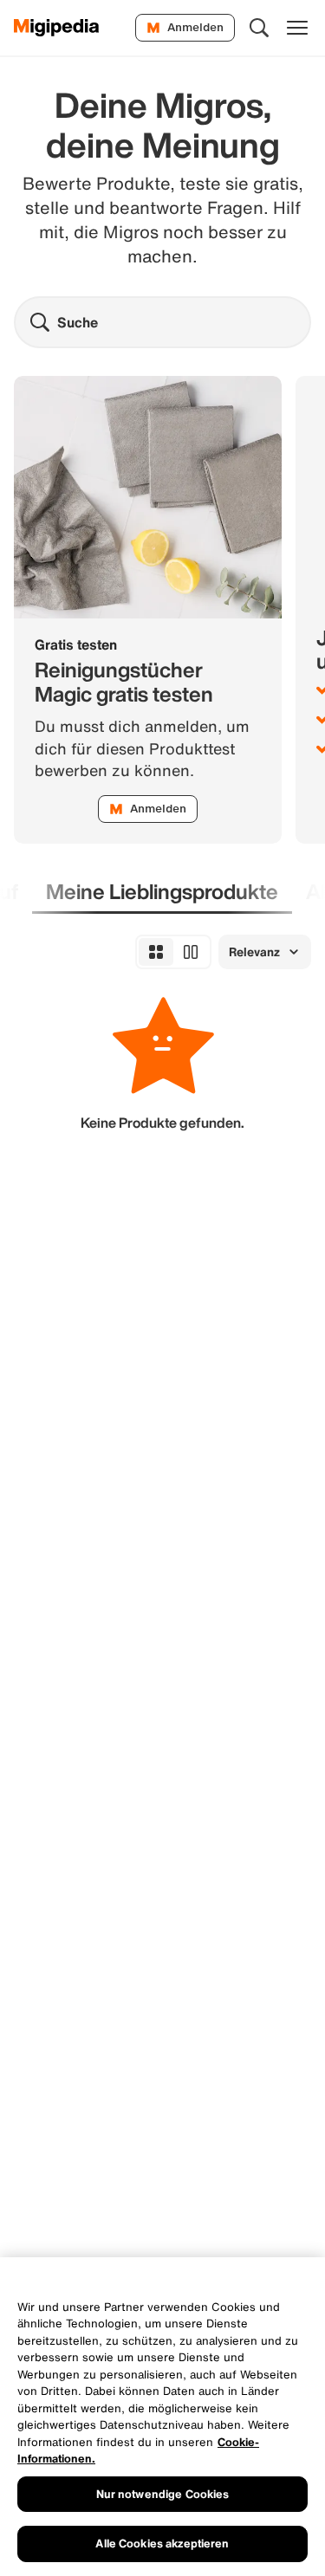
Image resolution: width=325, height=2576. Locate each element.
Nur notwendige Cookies (163, 2494)
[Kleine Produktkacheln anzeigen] (156, 952)
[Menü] (297, 28)
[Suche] (259, 28)
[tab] (162, 893)
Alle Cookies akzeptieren (162, 2544)
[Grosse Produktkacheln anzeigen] (191, 952)
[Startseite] (57, 28)
